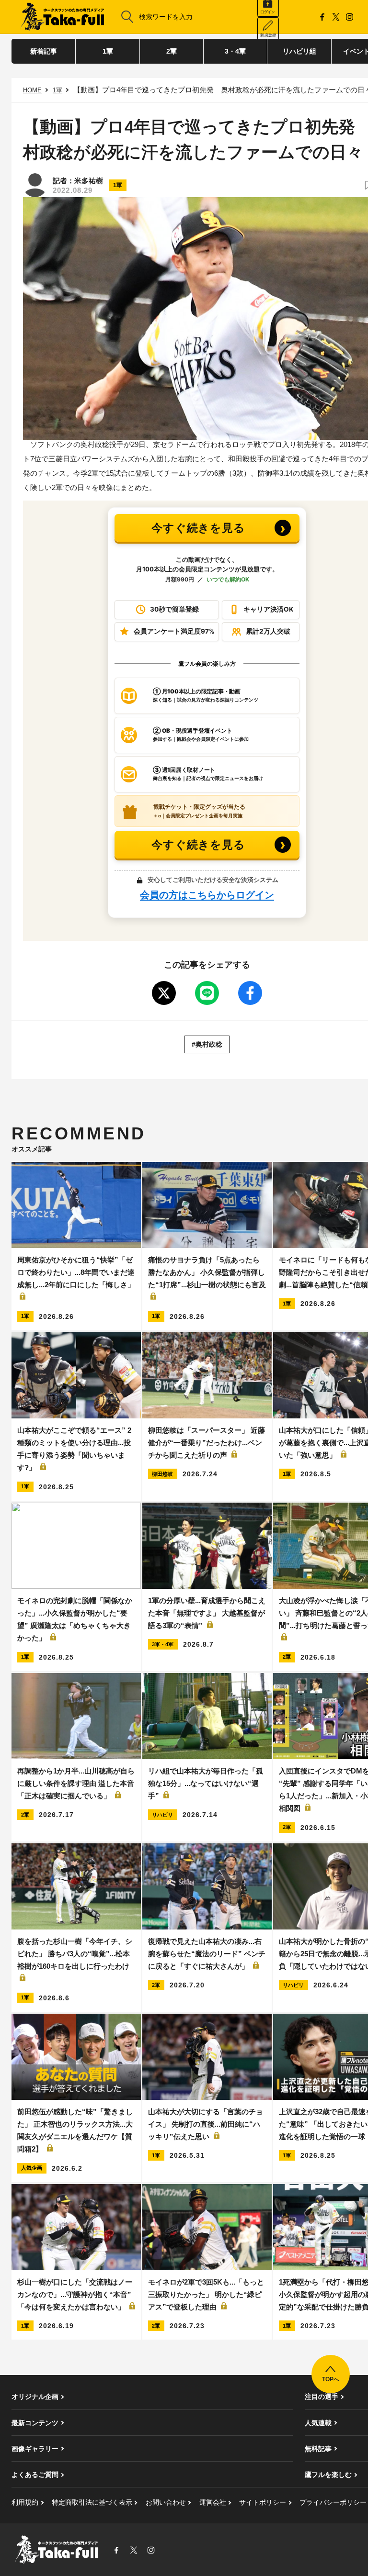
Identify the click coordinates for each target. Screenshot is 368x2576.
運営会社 (213, 2502)
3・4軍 (235, 51)
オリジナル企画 (35, 2397)
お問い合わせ (166, 2502)
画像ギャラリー (35, 2449)
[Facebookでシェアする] (250, 993)
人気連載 (318, 2423)
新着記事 (44, 51)
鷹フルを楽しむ (328, 2475)
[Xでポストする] (164, 993)
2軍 (172, 51)
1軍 (108, 51)
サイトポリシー (263, 2502)
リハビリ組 (299, 51)
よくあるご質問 (35, 2475)
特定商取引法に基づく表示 (92, 2502)
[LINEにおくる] (207, 993)
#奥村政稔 (207, 1044)
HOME (32, 90)
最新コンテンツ (35, 2423)
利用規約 (25, 2502)
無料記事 (318, 2449)
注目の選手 (322, 2397)
